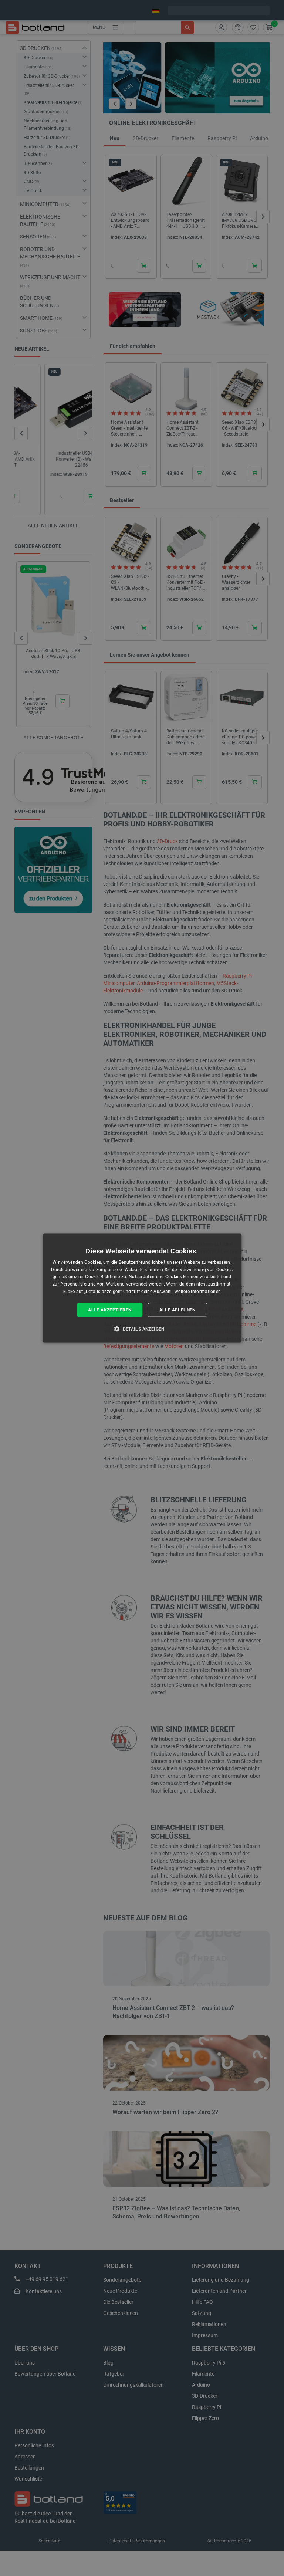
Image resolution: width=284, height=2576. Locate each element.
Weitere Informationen (197, 1292)
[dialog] (142, 1288)
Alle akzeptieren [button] (110, 1310)
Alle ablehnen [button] (177, 1310)
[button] (142, 1329)
